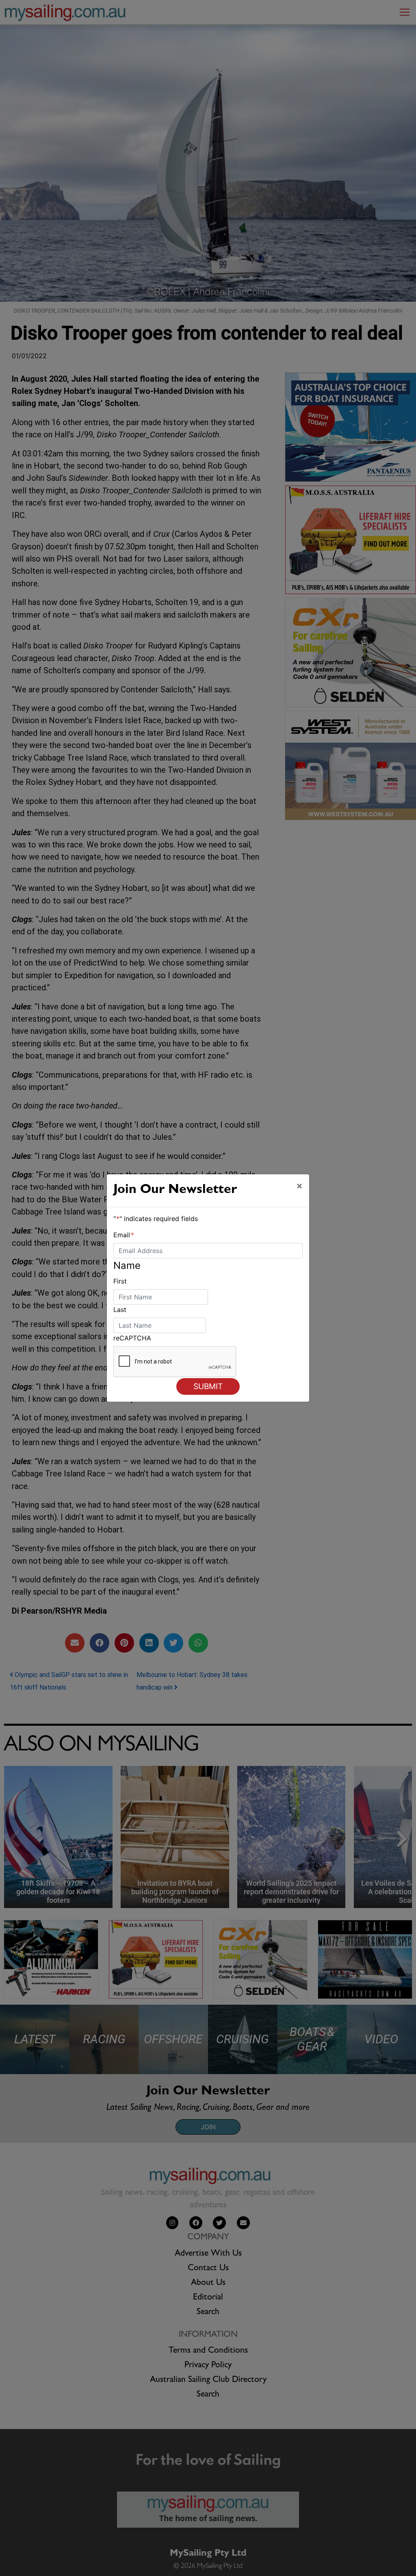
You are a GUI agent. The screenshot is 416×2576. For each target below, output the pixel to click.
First (120, 1281)
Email (124, 1235)
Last (120, 1310)
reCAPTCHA (132, 1338)
